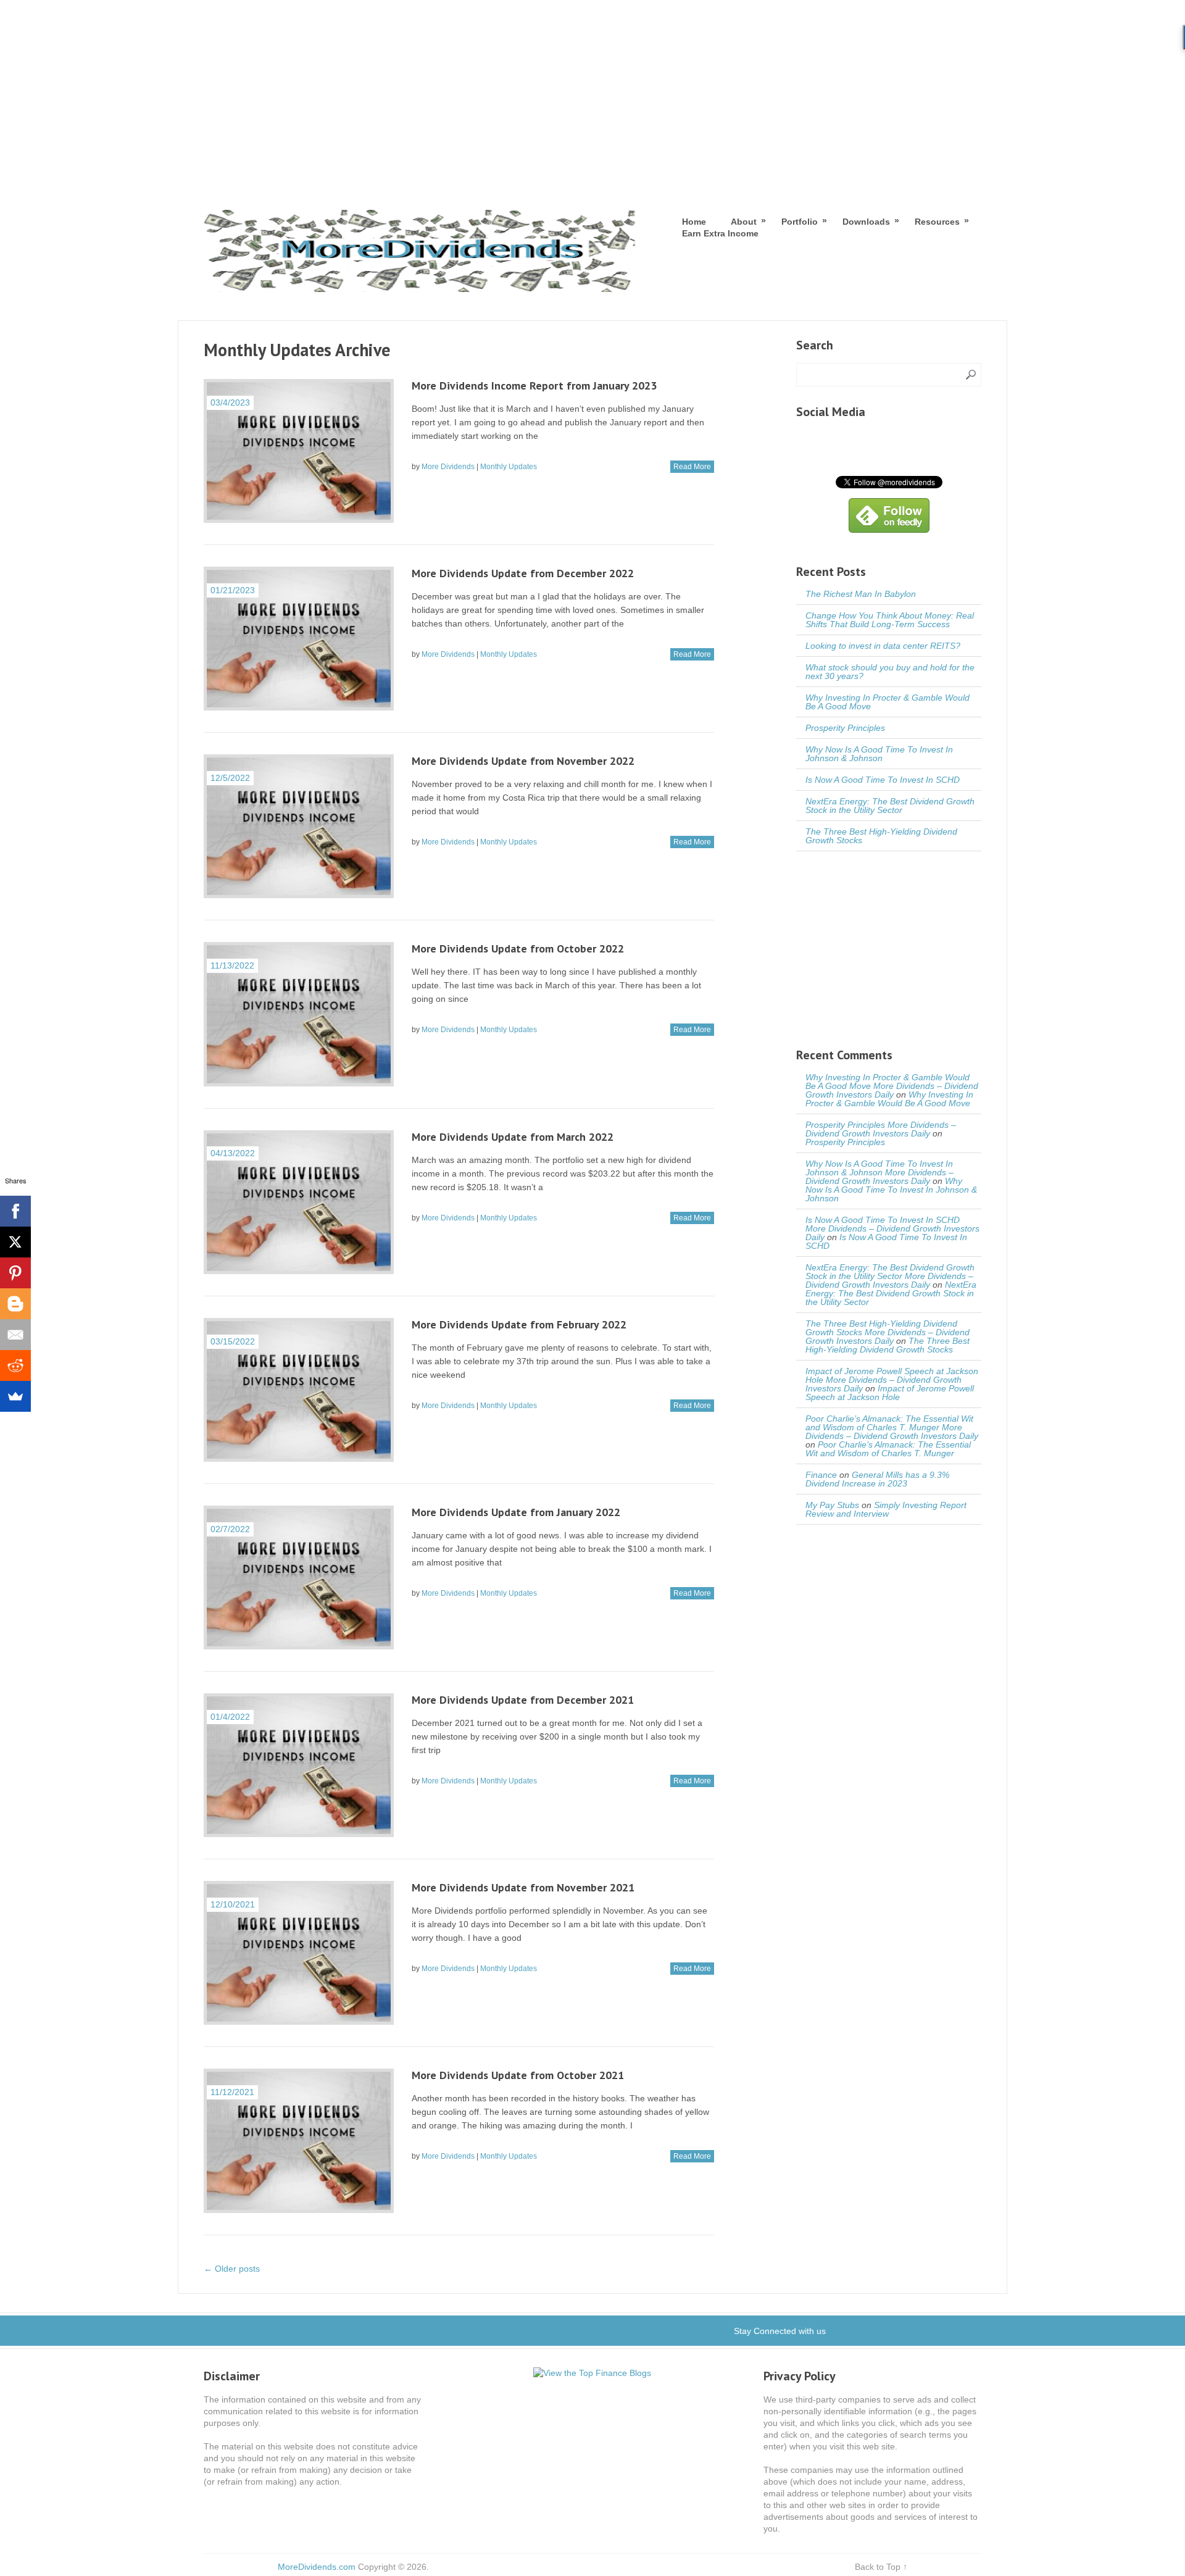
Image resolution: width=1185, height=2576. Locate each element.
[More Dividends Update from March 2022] (299, 1202)
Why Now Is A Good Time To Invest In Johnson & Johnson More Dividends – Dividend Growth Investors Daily (879, 1172)
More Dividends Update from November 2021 (523, 1887)
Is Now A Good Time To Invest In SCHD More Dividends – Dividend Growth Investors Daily (892, 1228)
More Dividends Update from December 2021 (523, 1700)
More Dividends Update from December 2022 (523, 573)
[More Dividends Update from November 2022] (299, 826)
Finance (821, 1475)
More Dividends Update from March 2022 (513, 1137)
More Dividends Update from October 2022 (518, 948)
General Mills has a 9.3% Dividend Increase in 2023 (877, 1479)
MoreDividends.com (317, 2567)
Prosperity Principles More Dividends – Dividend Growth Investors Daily (881, 1129)
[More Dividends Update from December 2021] (299, 1765)
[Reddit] (15, 1365)
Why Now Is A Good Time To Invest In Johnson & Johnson (879, 754)
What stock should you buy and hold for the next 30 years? (890, 672)
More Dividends (448, 467)
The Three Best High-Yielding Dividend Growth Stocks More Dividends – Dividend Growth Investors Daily (888, 1332)
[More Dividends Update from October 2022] (299, 1014)
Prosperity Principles (845, 728)
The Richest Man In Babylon (861, 594)
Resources (937, 221)
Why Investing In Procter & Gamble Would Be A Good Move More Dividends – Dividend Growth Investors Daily (892, 1086)
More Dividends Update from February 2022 (519, 1324)
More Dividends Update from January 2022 (516, 1512)
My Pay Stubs (832, 1505)
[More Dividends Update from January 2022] (299, 1578)
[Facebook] (15, 1211)
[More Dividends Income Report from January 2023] (299, 451)
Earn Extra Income (720, 233)
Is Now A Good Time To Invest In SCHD (883, 780)
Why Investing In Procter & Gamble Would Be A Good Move (888, 702)
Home (694, 222)
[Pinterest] (15, 1273)
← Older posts (232, 2269)
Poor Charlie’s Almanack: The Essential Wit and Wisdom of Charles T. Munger (888, 1449)
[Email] (15, 1335)
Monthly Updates (509, 467)
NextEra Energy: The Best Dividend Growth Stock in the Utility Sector (890, 806)
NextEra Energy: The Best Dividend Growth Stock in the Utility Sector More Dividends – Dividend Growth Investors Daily (890, 1276)
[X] (15, 1242)
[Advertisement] (592, 93)
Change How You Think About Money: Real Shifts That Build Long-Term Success (890, 620)
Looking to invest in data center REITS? (883, 646)
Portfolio (800, 221)
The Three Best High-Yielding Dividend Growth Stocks (881, 836)
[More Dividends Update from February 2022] (299, 1390)
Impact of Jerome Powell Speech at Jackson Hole (890, 1393)
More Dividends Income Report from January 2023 (534, 386)
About (744, 221)
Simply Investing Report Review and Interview (886, 1509)
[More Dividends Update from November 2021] (299, 1953)
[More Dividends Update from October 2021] (299, 2140)
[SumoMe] (15, 1396)
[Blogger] (15, 1304)
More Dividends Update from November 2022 (523, 761)
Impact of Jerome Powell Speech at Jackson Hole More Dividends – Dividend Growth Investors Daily (892, 1380)
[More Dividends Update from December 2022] (299, 639)
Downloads (866, 221)
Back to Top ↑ (881, 2567)
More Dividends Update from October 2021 (518, 2075)
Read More (692, 467)
